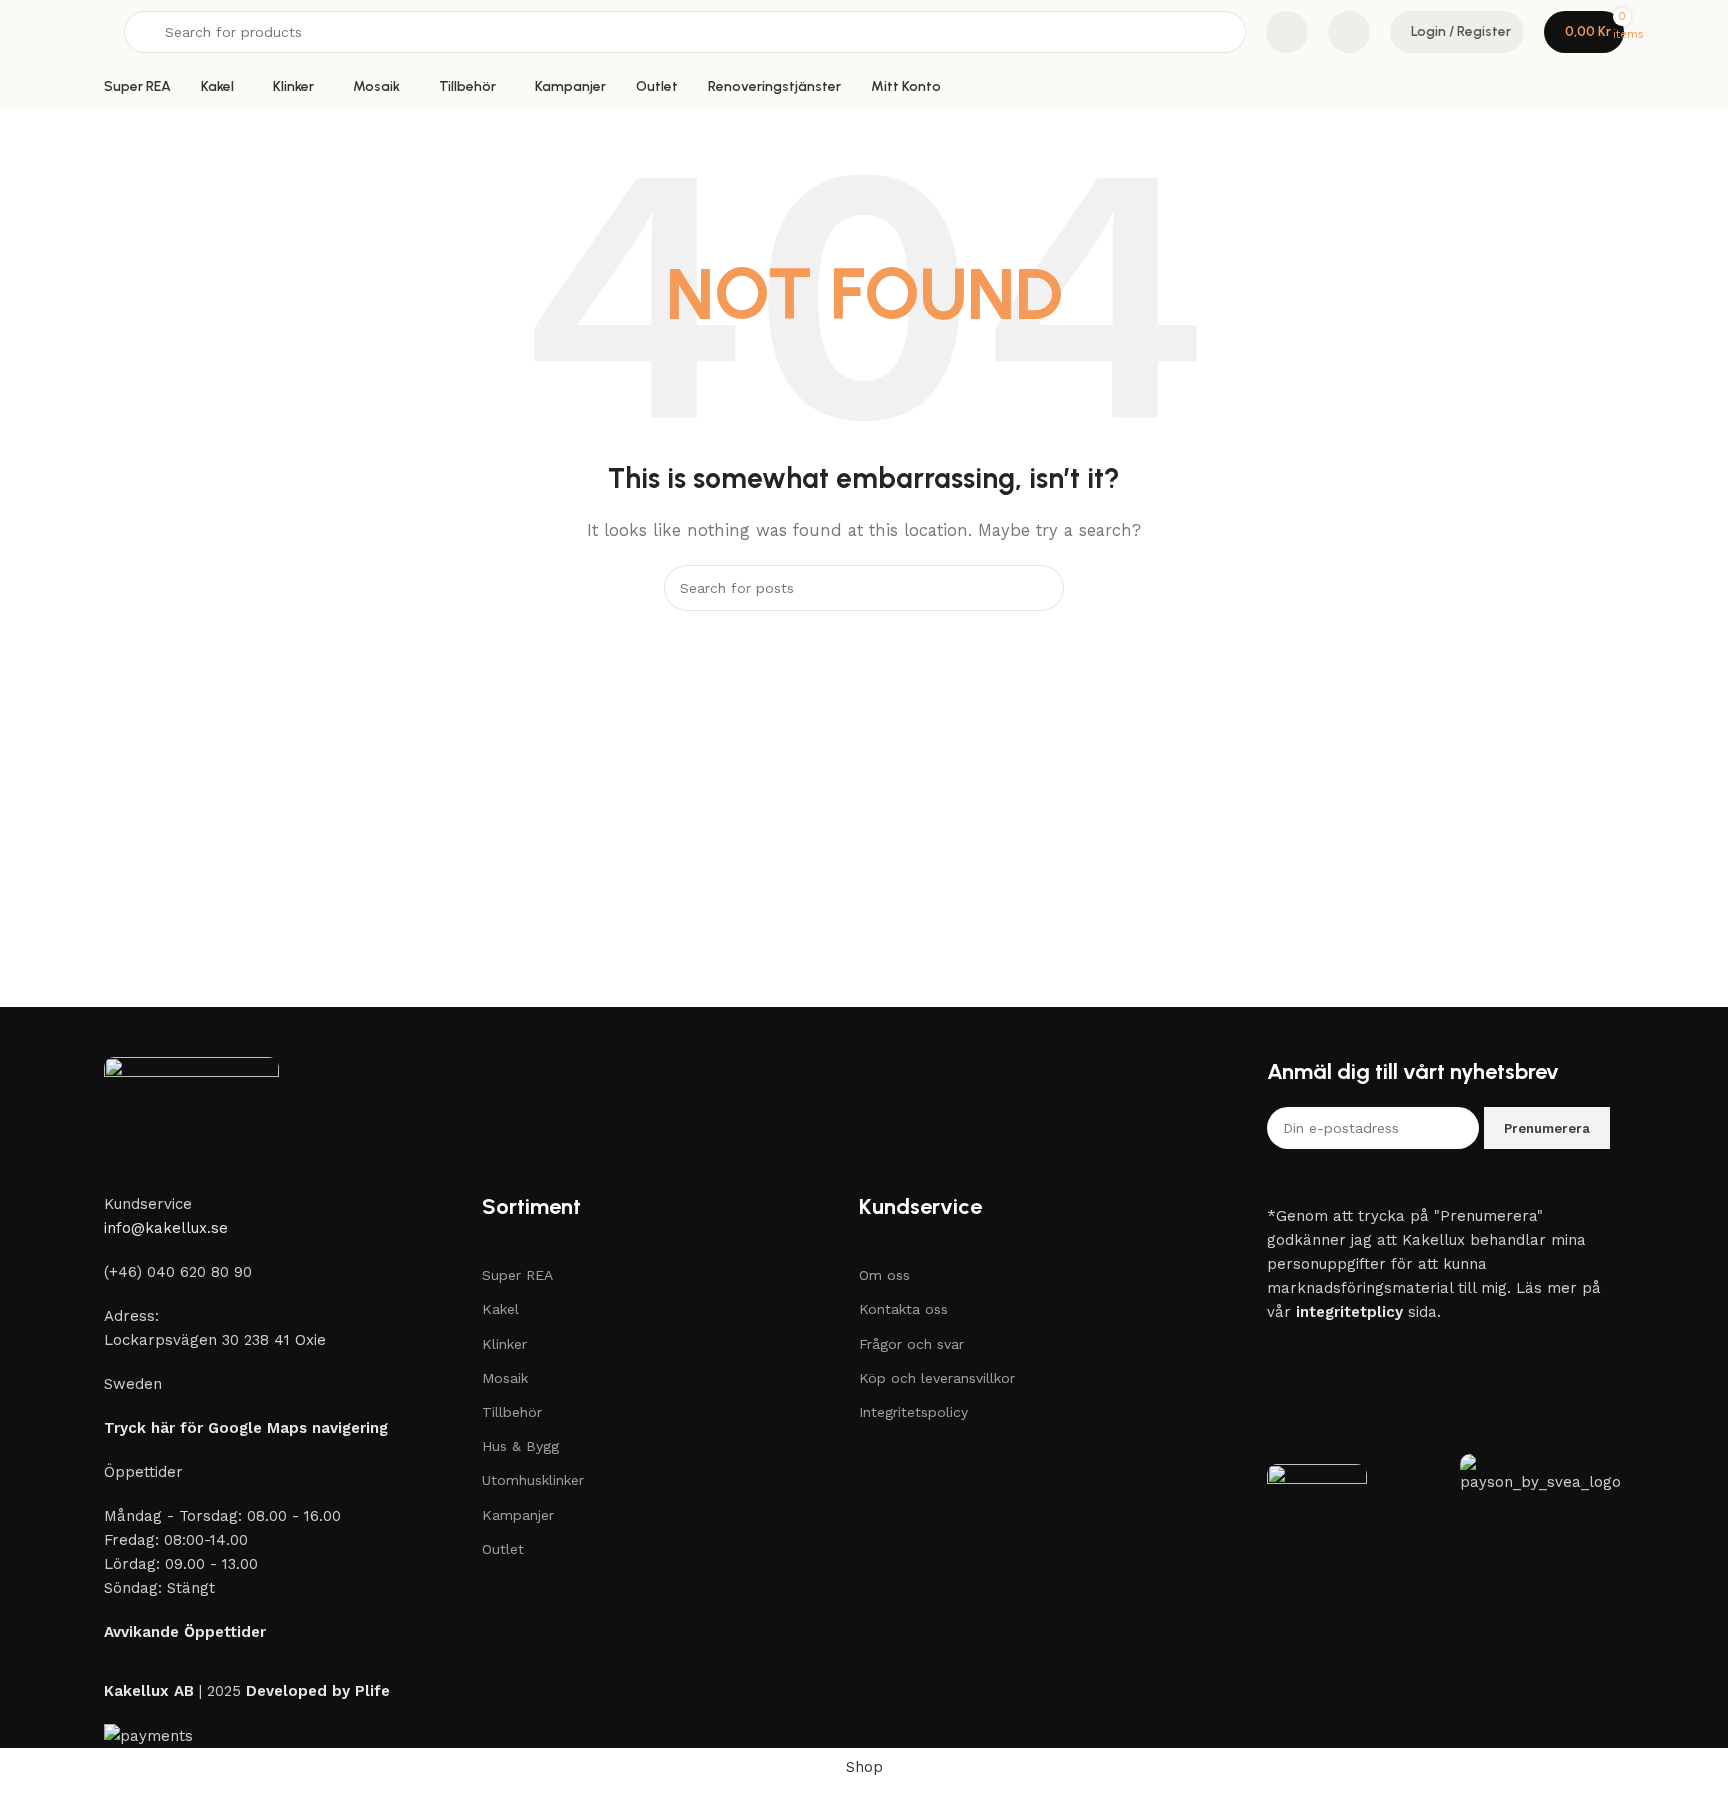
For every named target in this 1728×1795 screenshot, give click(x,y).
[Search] (1041, 588)
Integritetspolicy (913, 1412)
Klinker (504, 1344)
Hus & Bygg (520, 1446)
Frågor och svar (911, 1344)
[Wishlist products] (1349, 32)
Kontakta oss (903, 1309)
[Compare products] (1287, 32)
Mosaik (505, 1378)
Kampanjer (518, 1515)
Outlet (503, 1549)
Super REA (517, 1275)
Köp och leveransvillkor (937, 1378)
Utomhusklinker (533, 1480)
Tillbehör (512, 1412)
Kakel (500, 1309)
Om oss (884, 1275)
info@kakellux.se (166, 1228)
